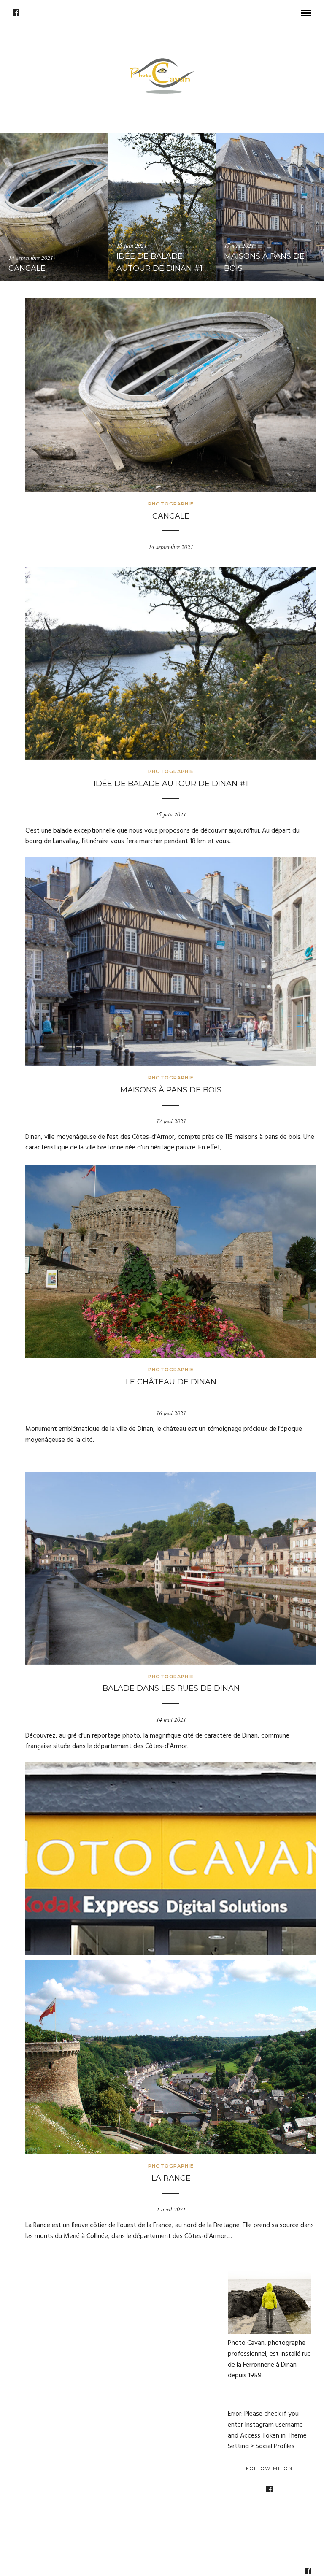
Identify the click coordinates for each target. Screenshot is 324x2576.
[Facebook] (16, 13)
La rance (171, 2178)
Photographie (171, 504)
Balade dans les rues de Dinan (171, 1688)
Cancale (171, 516)
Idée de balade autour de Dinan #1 (171, 784)
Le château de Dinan (171, 1382)
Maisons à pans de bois (171, 1090)
